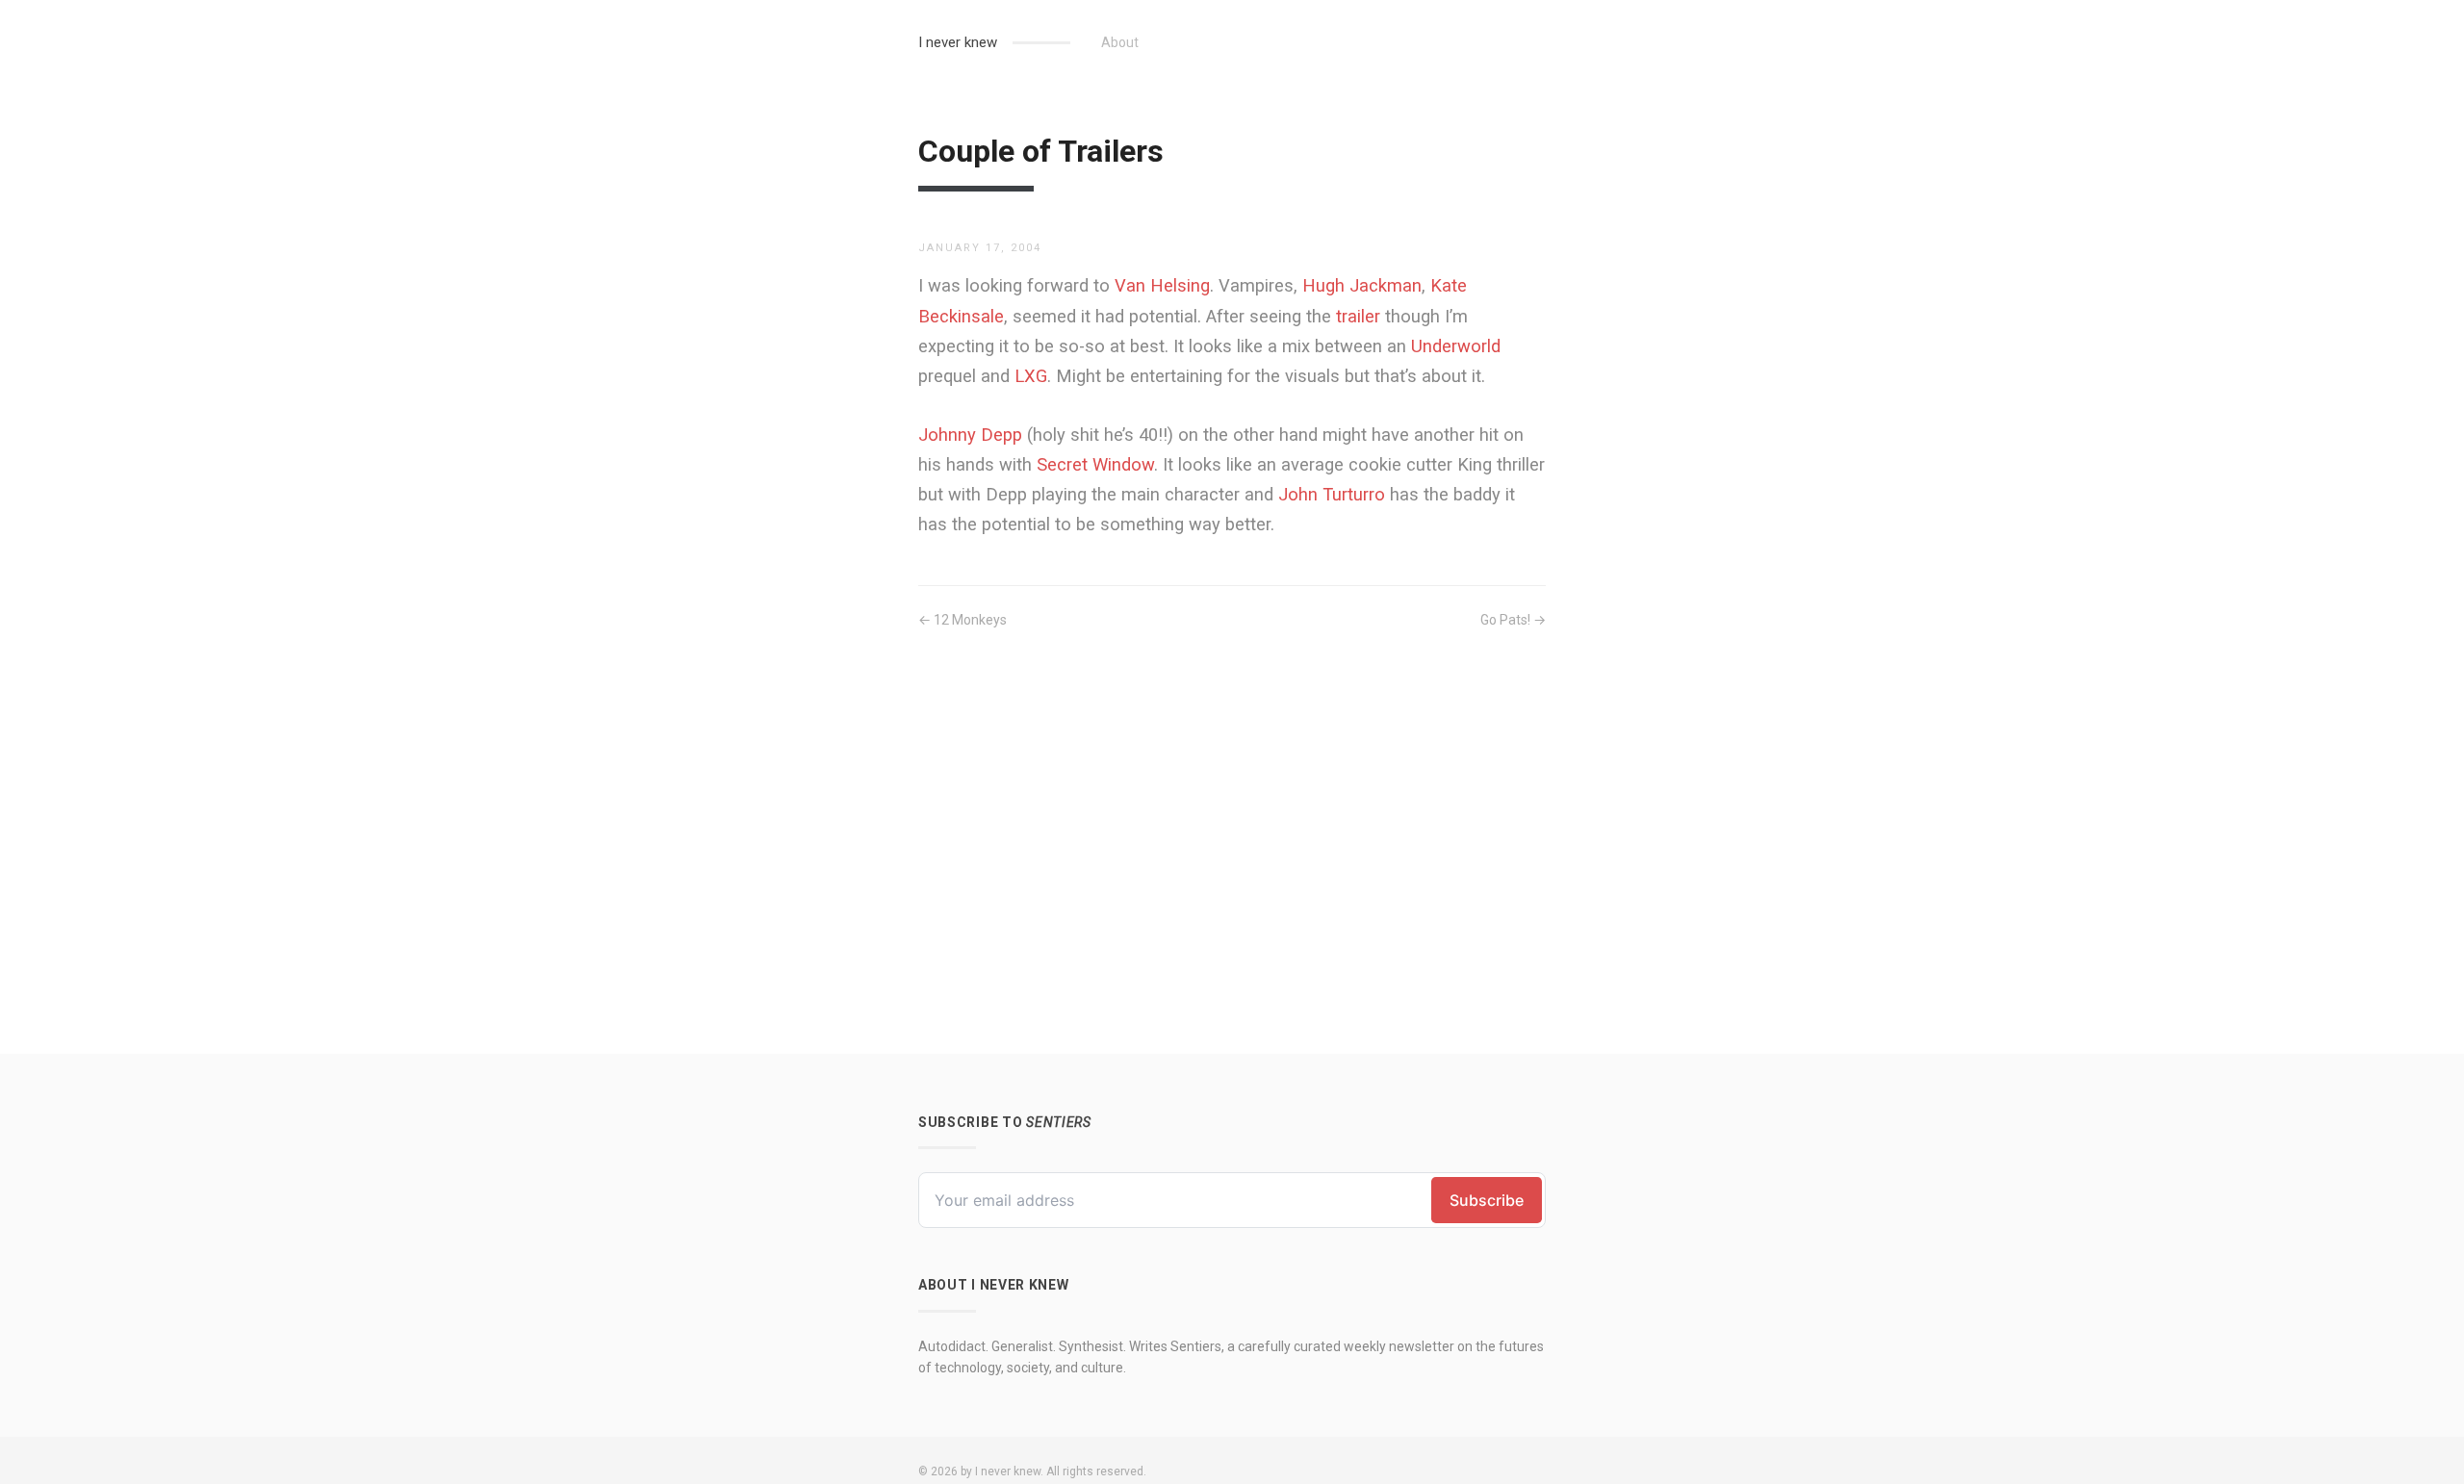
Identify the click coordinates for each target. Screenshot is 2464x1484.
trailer (1358, 316)
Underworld (1456, 346)
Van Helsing (1162, 285)
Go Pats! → (1513, 620)
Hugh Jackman (1362, 285)
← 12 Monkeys (962, 620)
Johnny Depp (970, 435)
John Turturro (1332, 494)
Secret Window (1095, 464)
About (1120, 42)
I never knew (958, 42)
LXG (1031, 376)
